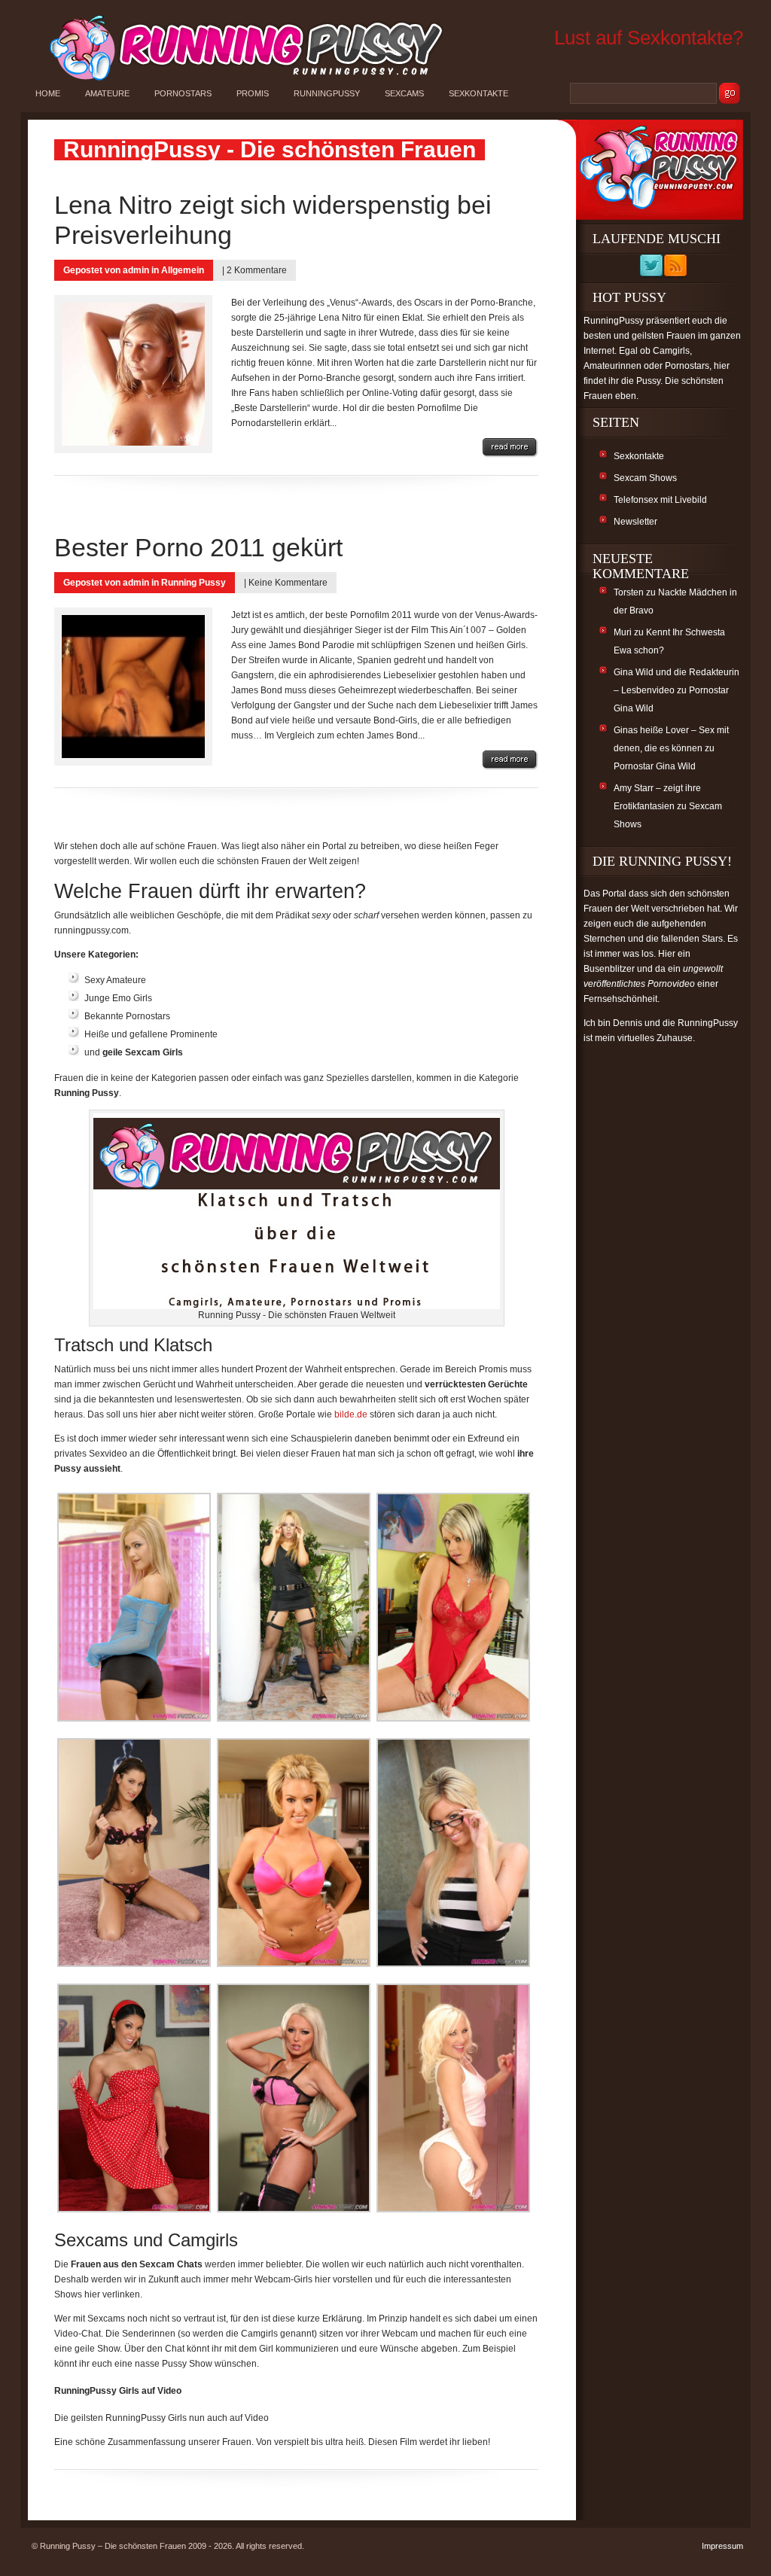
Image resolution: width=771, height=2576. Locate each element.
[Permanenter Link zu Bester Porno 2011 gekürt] (510, 760)
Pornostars (183, 93)
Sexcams (404, 93)
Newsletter (635, 522)
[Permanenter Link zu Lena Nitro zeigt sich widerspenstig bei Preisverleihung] (510, 448)
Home (48, 93)
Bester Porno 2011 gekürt (198, 547)
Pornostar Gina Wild (655, 766)
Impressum (722, 2546)
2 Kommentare (257, 270)
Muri (623, 632)
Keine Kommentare (288, 583)
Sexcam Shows (645, 478)
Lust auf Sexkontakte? (649, 38)
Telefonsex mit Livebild (660, 500)
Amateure (107, 93)
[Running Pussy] (238, 80)
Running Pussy (194, 583)
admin (136, 270)
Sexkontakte (478, 93)
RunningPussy (327, 93)
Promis (253, 93)
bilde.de (351, 1414)
